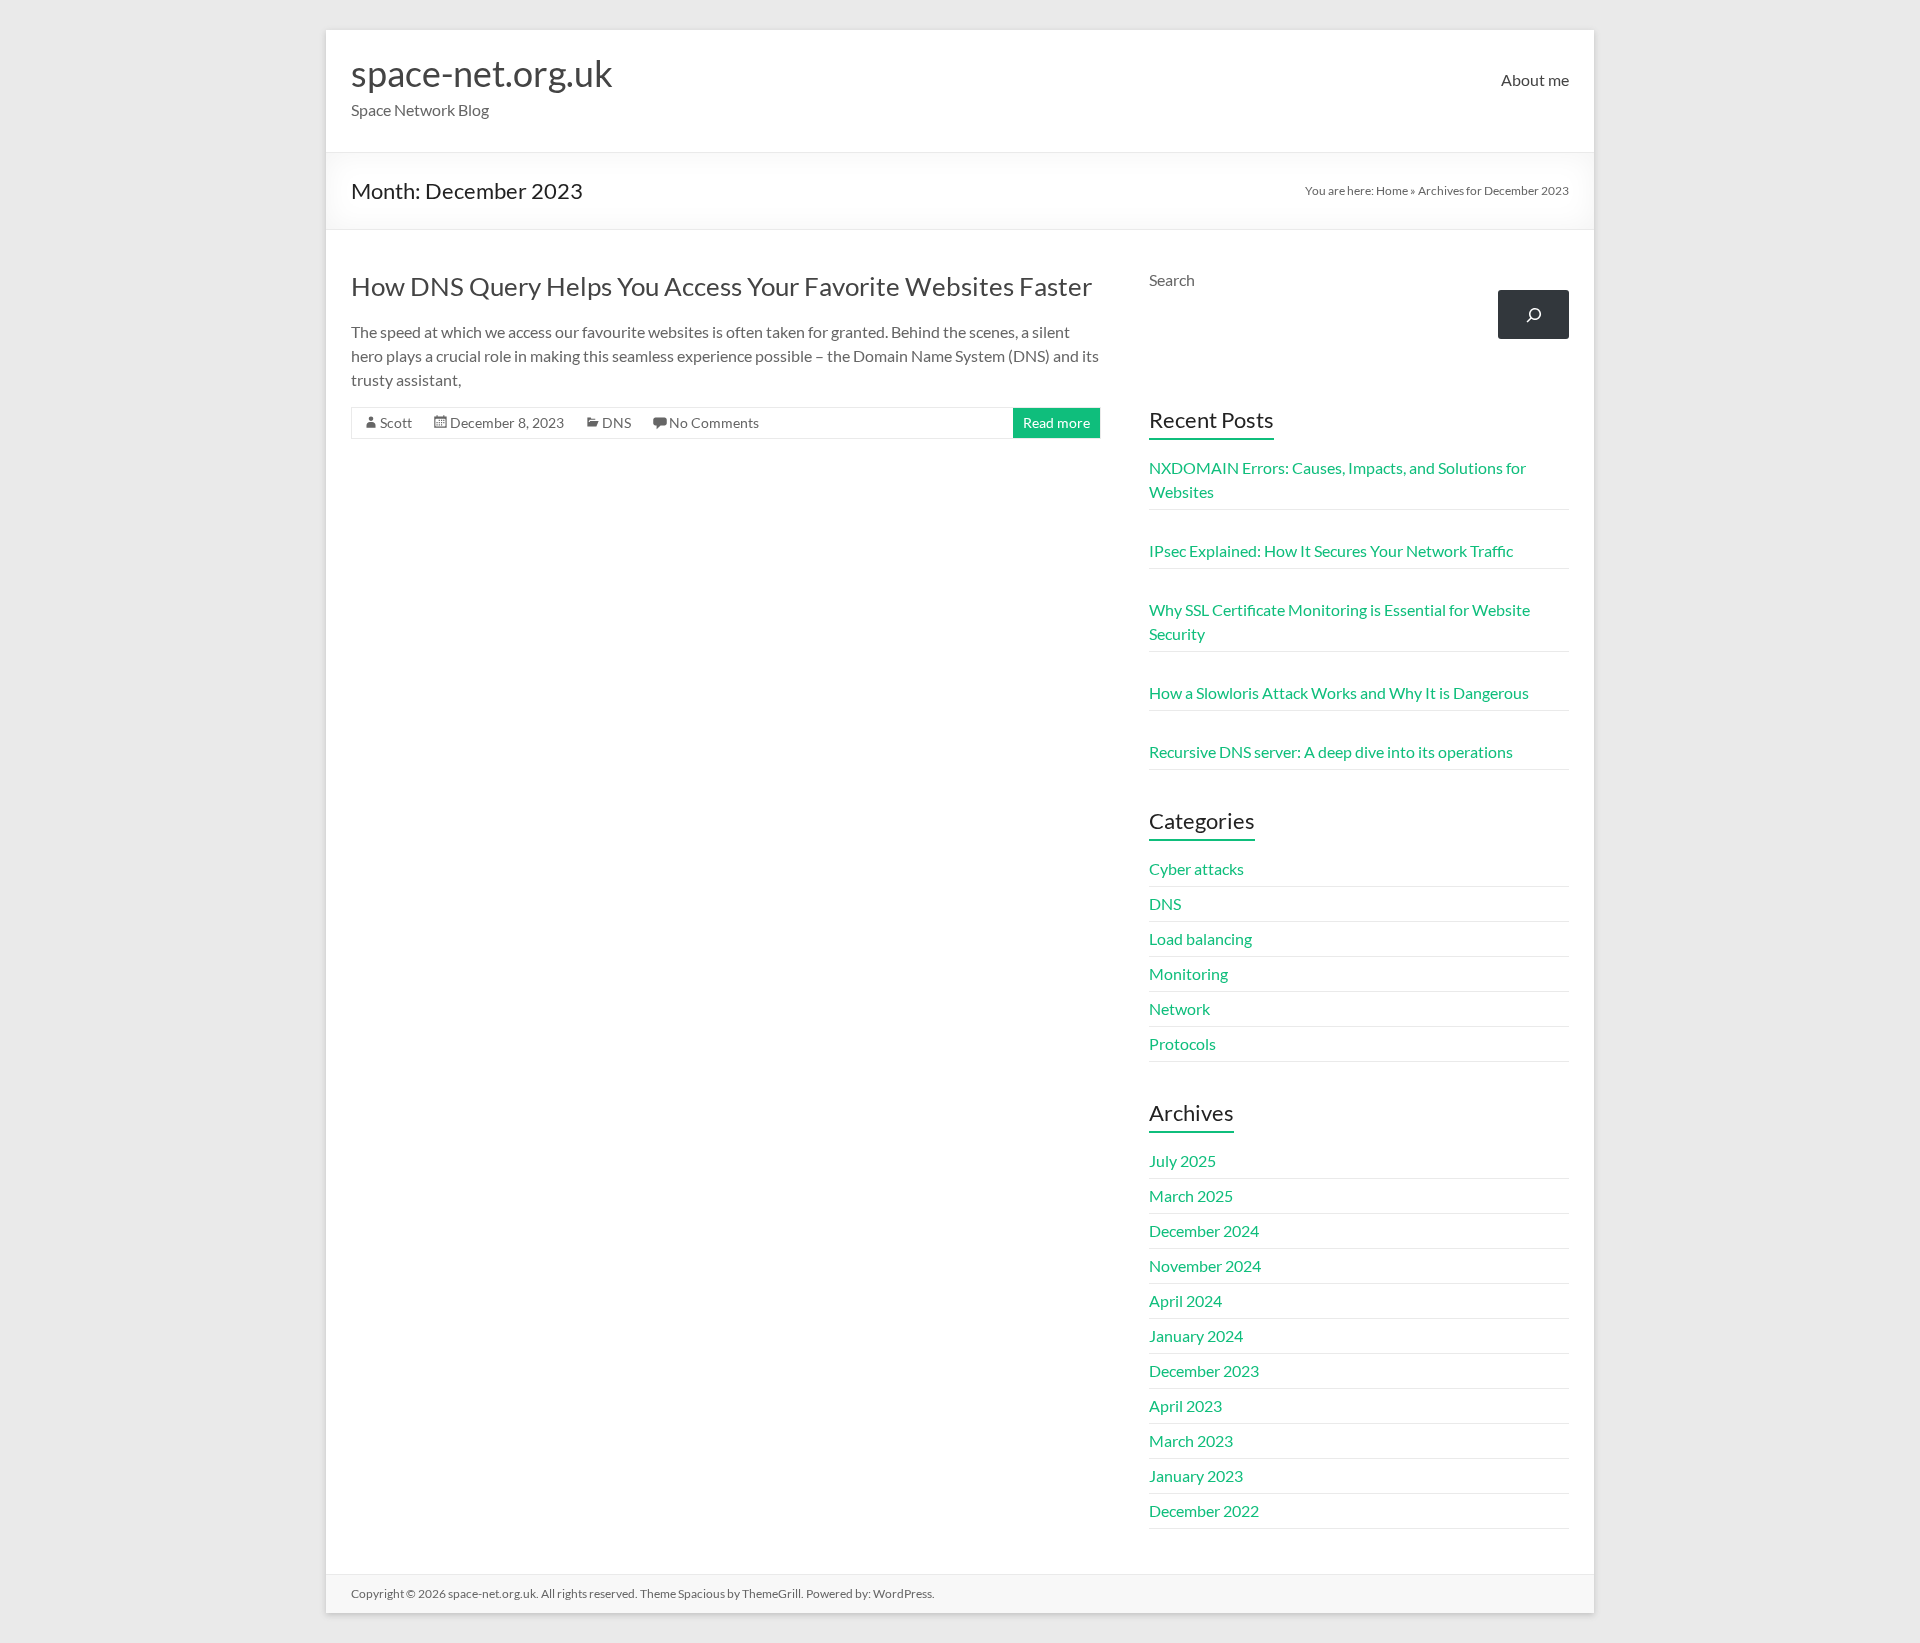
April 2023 (1185, 1405)
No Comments (714, 422)
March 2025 (1191, 1195)
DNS (616, 422)
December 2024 (1204, 1230)
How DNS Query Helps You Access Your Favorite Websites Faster (721, 286)
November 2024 (1205, 1265)
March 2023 (1191, 1440)
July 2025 (1182, 1160)
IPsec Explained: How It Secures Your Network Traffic (1331, 550)
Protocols (1182, 1043)
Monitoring (1188, 973)
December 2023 (1204, 1370)
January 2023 (1196, 1475)
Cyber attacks (1196, 868)
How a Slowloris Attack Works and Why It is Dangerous (1339, 692)
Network (1179, 1008)
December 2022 (1204, 1510)
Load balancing (1200, 938)
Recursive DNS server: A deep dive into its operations (1331, 751)
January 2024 (1196, 1335)
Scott (396, 422)
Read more (1056, 422)
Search (1172, 279)
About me (1535, 79)
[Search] (1533, 314)
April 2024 (1185, 1300)
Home (1392, 190)
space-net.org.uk (482, 73)
